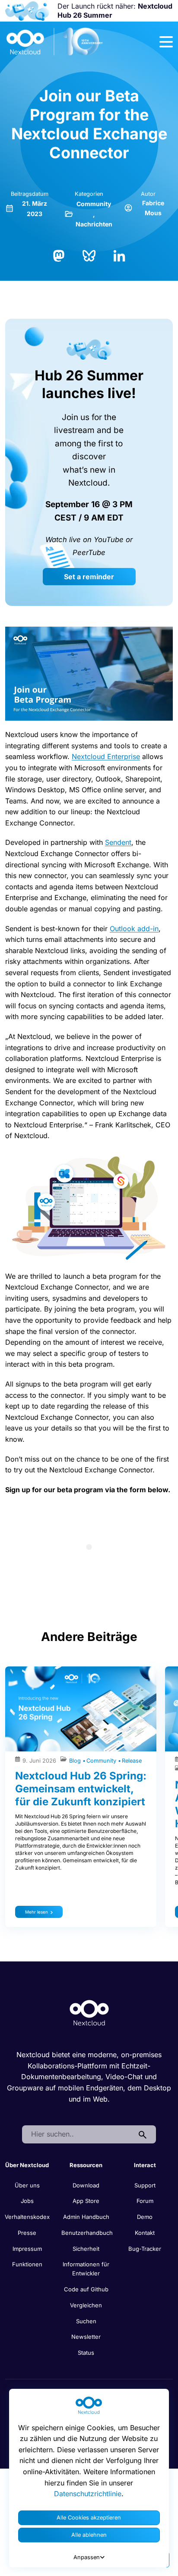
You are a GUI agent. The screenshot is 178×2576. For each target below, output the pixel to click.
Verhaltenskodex (27, 2217)
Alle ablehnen (89, 2535)
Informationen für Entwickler (86, 2269)
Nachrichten (94, 224)
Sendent (118, 842)
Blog (76, 1761)
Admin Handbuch (86, 2217)
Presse (27, 2233)
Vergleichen (86, 2305)
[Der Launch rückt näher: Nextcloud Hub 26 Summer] (27, 11)
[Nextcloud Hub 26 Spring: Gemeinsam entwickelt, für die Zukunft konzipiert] (81, 1709)
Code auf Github (86, 2289)
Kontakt (145, 2233)
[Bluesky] (89, 255)
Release (132, 1761)
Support (145, 2185)
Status (86, 2353)
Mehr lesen (37, 1912)
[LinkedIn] (119, 255)
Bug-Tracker (145, 2249)
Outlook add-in (134, 929)
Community (94, 204)
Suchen (86, 2321)
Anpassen (87, 2557)
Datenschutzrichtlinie (88, 2494)
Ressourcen (86, 2165)
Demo (145, 2217)
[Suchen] (143, 2134)
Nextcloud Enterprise (106, 756)
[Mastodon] (59, 255)
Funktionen (27, 2264)
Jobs (27, 2201)
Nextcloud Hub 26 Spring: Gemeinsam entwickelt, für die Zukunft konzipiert (81, 1789)
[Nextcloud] (55, 42)
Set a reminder (89, 577)
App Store (86, 2201)
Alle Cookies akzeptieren (89, 2518)
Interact (145, 2165)
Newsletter (86, 2337)
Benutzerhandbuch (87, 2233)
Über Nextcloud (27, 2165)
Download (86, 2185)
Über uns (27, 2185)
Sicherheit (86, 2249)
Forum (145, 2201)
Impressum (27, 2249)
